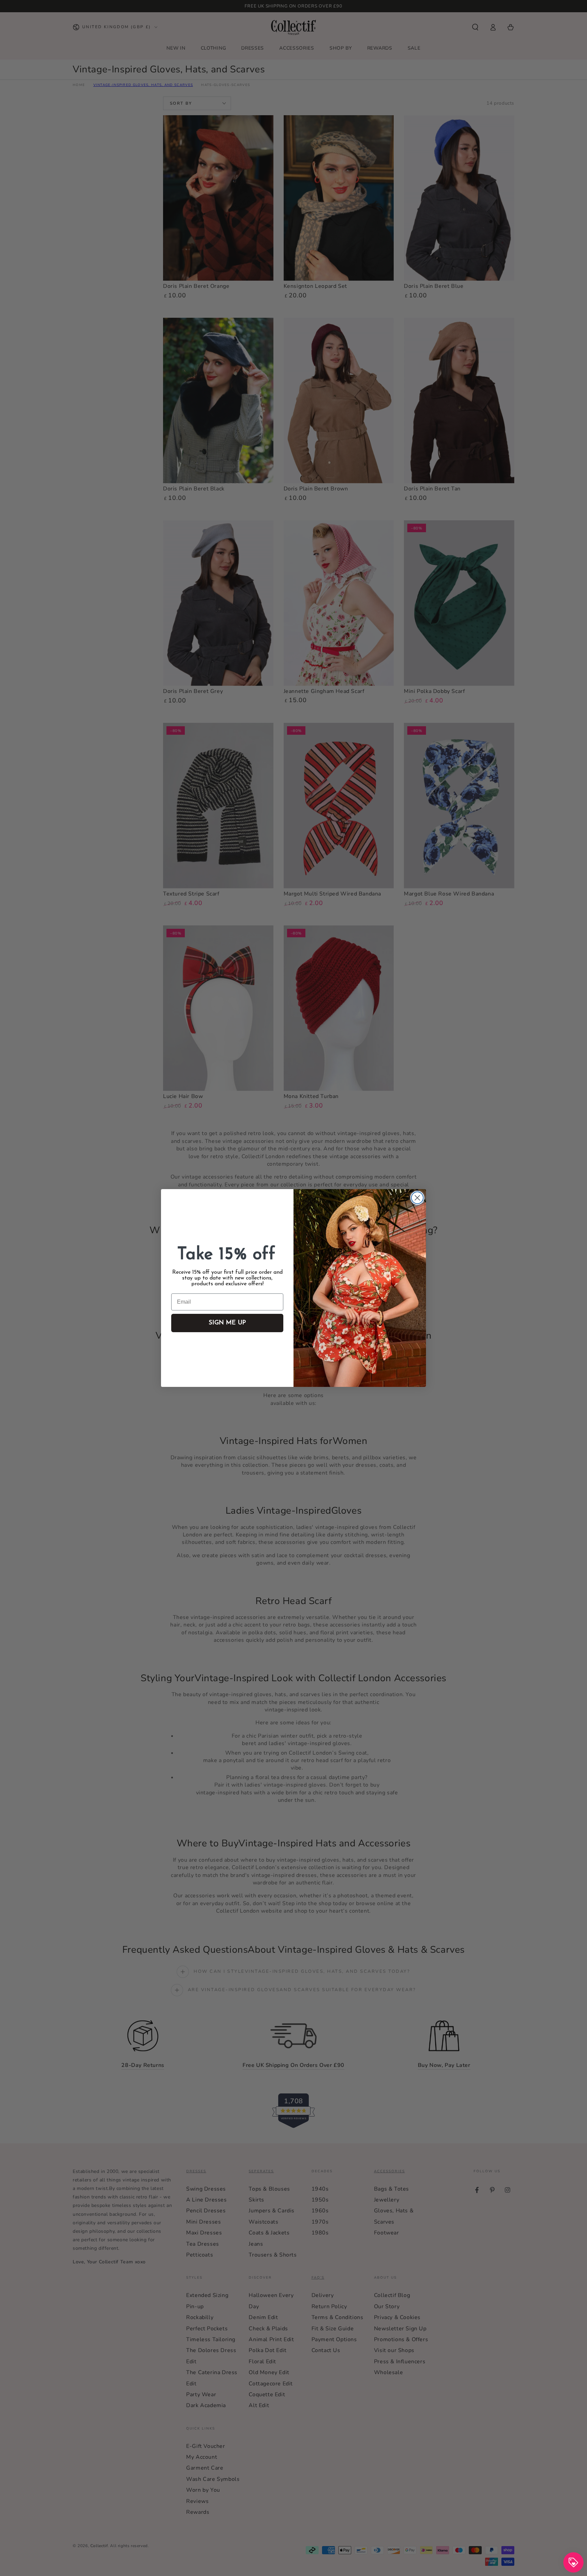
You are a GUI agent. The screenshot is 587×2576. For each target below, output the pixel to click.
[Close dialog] (417, 1198)
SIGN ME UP (227, 1323)
